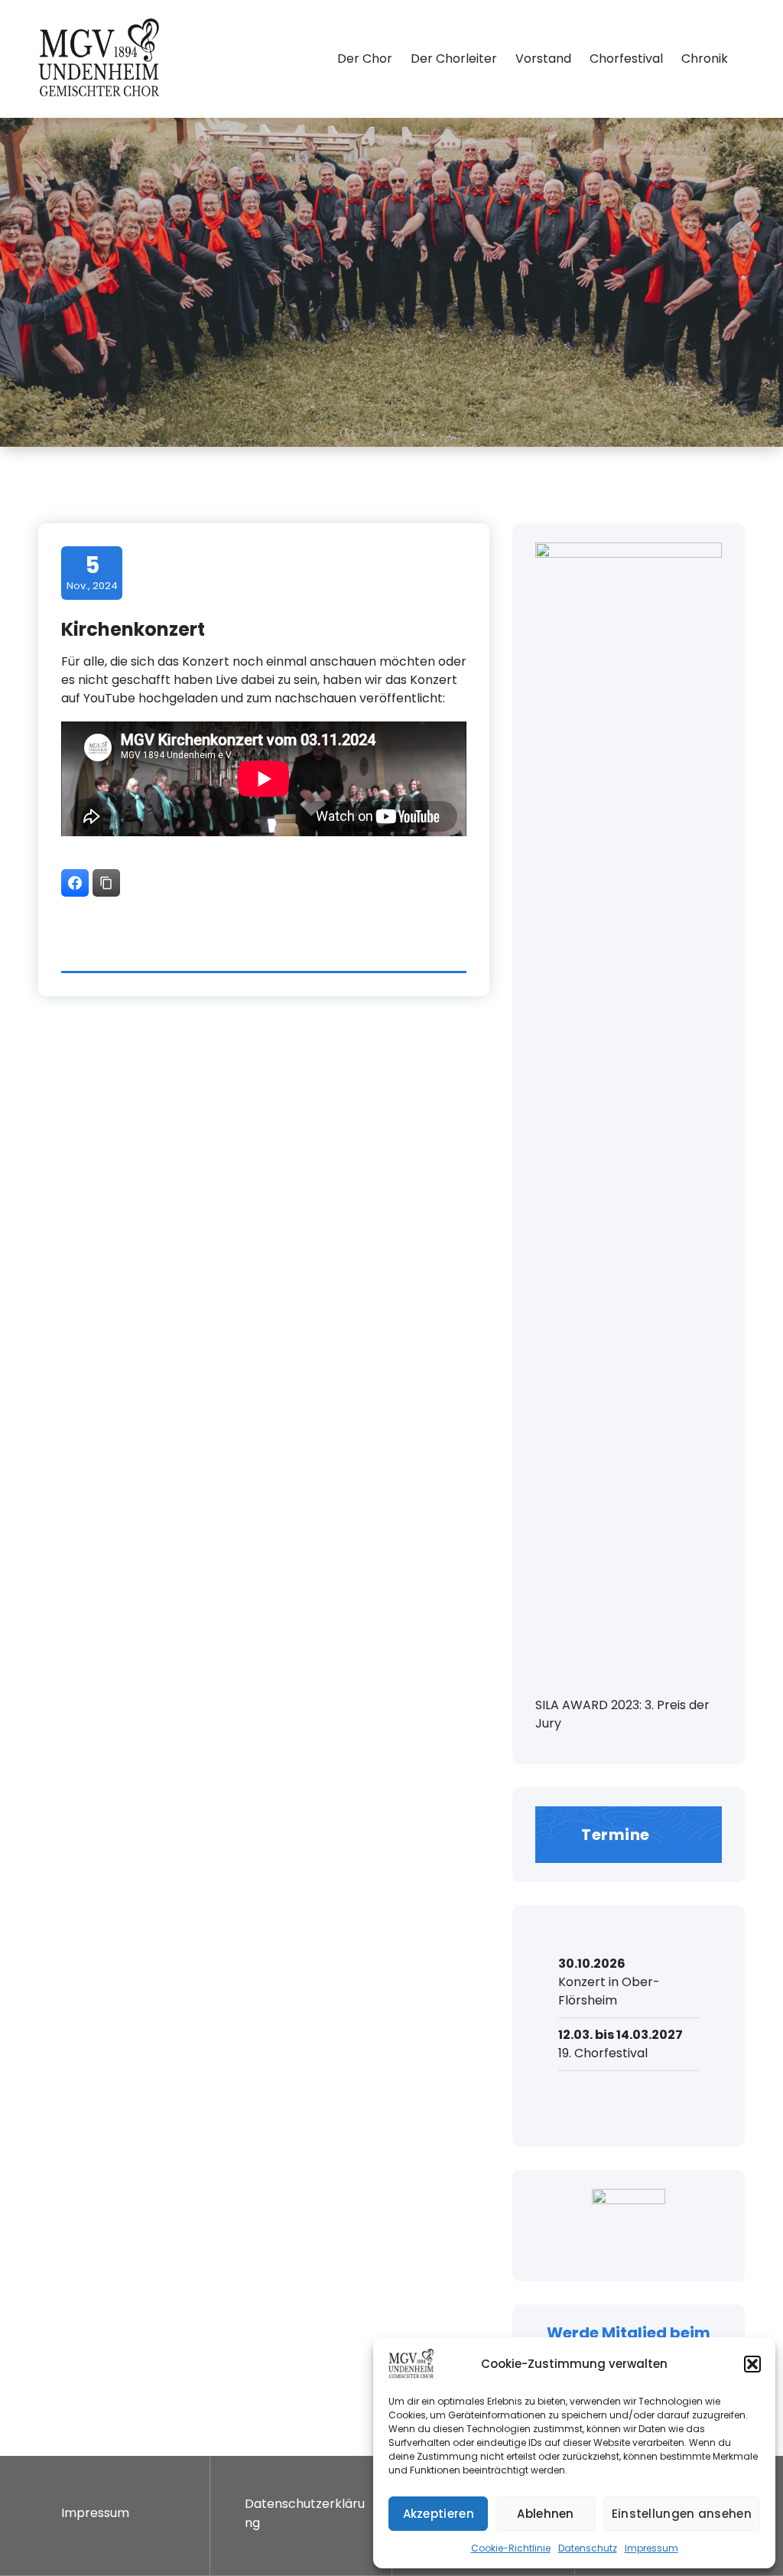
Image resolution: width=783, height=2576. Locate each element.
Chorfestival (626, 59)
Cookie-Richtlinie (511, 2548)
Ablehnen (545, 2514)
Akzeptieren (439, 2514)
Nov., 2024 (92, 572)
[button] (752, 2364)
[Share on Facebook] (75, 883)
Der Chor (365, 59)
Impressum (651, 2548)
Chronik (705, 59)
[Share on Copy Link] (106, 883)
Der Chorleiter (454, 59)
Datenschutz (588, 2548)
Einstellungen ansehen (682, 2514)
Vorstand (543, 59)
